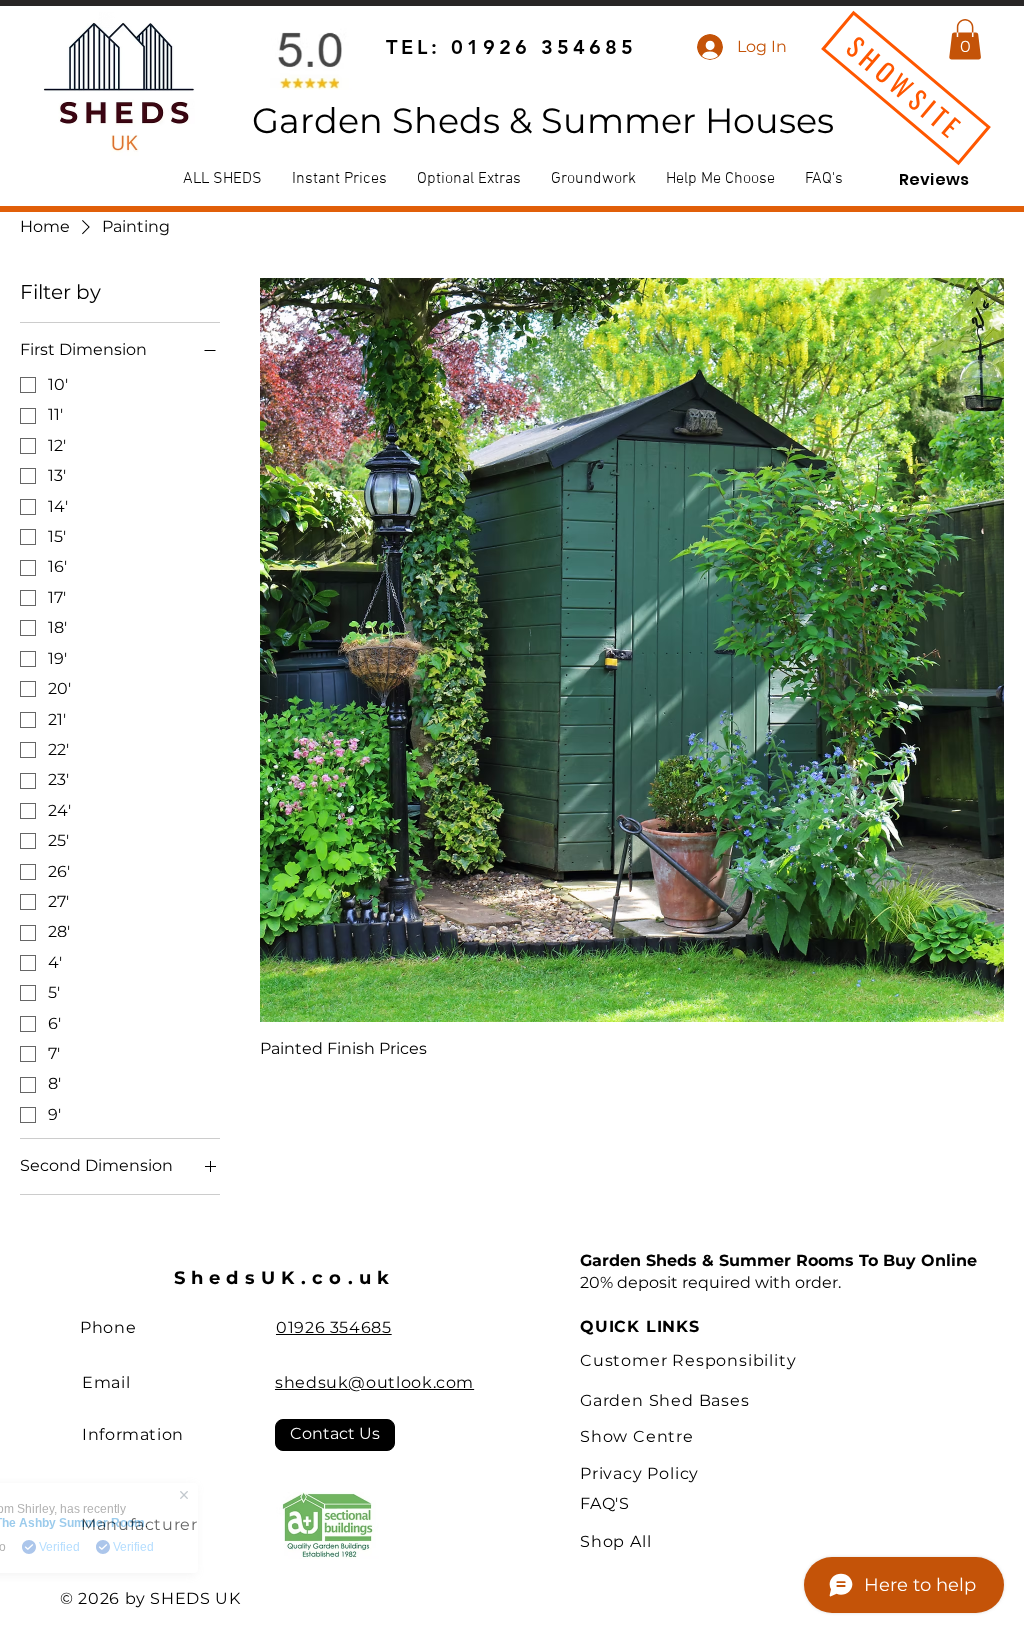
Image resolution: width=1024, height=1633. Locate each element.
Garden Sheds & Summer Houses (543, 120)
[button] (965, 39)
